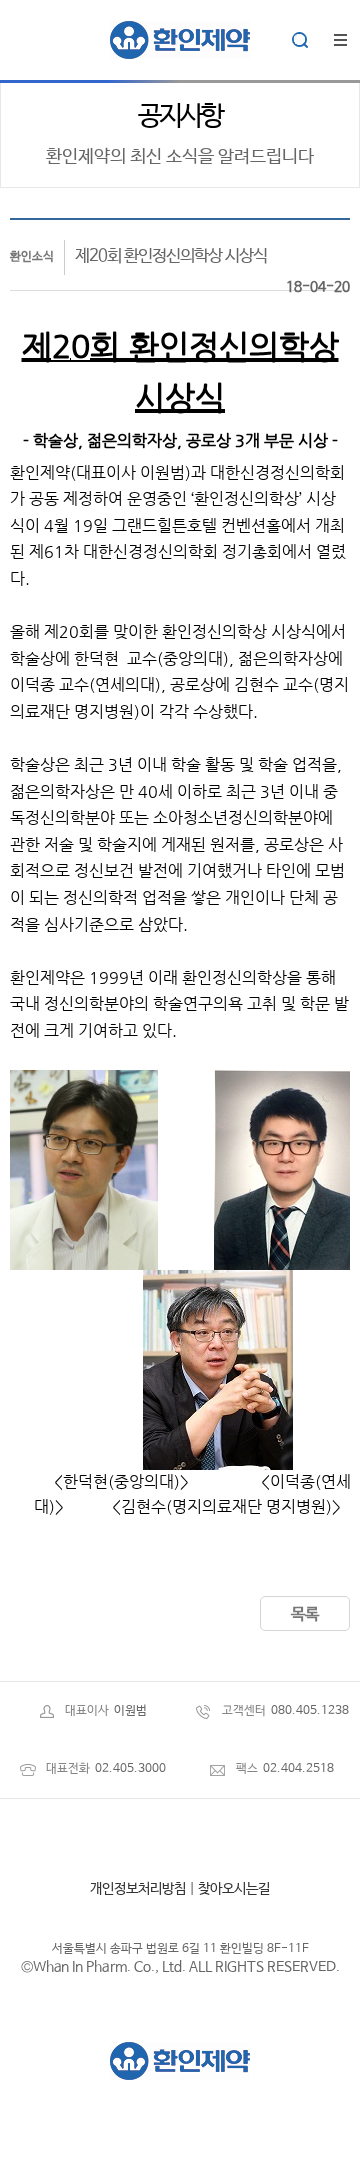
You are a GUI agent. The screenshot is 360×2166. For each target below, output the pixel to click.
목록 (305, 1614)
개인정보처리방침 (138, 1889)
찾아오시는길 (234, 1889)
